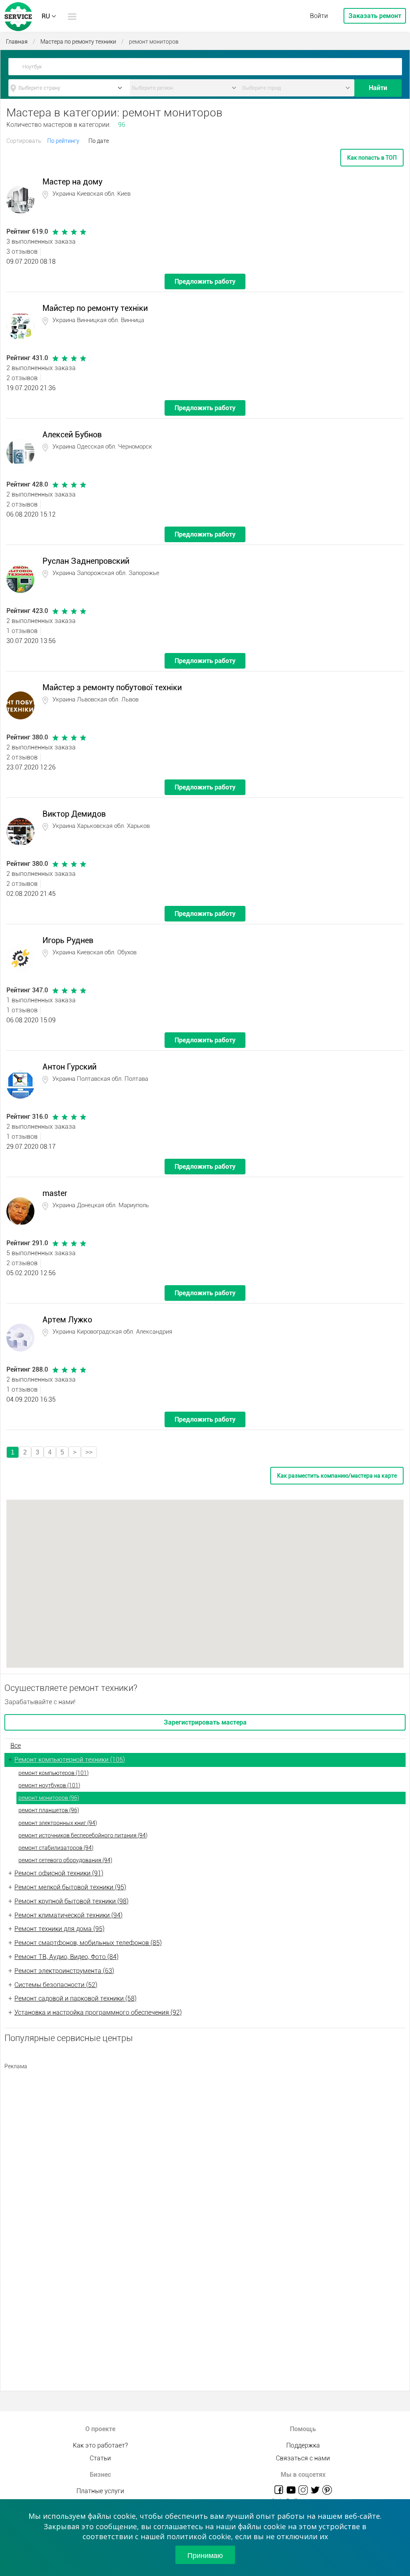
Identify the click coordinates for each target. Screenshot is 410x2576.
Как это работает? (100, 2445)
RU (46, 16)
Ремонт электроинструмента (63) (64, 1971)
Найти (378, 88)
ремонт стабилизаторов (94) (56, 1848)
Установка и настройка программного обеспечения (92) (98, 2012)
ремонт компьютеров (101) (53, 1773)
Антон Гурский (69, 1067)
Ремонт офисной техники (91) (59, 1873)
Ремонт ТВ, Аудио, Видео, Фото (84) (66, 1957)
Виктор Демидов (74, 814)
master (55, 1193)
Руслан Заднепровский (86, 561)
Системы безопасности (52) (56, 1985)
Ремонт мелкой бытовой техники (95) (70, 1887)
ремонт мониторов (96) (49, 1798)
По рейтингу (63, 141)
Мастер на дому (72, 182)
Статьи (100, 2458)
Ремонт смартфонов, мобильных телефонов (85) (88, 1943)
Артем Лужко (67, 1320)
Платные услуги (100, 2491)
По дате (99, 141)
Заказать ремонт (375, 16)
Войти (319, 16)
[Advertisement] (205, 2130)
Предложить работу (205, 281)
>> (89, 1452)
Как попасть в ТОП (372, 158)
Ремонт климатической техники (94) (68, 1915)
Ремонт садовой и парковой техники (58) (75, 1998)
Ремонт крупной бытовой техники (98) (71, 1901)
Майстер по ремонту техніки (95, 308)
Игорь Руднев (68, 940)
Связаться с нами (303, 2458)
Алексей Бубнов (72, 435)
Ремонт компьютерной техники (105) (70, 1760)
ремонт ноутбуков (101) (49, 1785)
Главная (17, 42)
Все (16, 1746)
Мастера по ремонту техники (78, 42)
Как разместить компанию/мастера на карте (337, 1476)
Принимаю (205, 2555)
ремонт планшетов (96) (49, 1810)
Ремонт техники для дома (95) (59, 1929)
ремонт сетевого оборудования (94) (65, 1860)
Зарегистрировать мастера (205, 1722)
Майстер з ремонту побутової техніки (112, 687)
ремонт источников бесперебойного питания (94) (83, 1835)
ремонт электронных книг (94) (58, 1823)
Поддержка (303, 2445)
